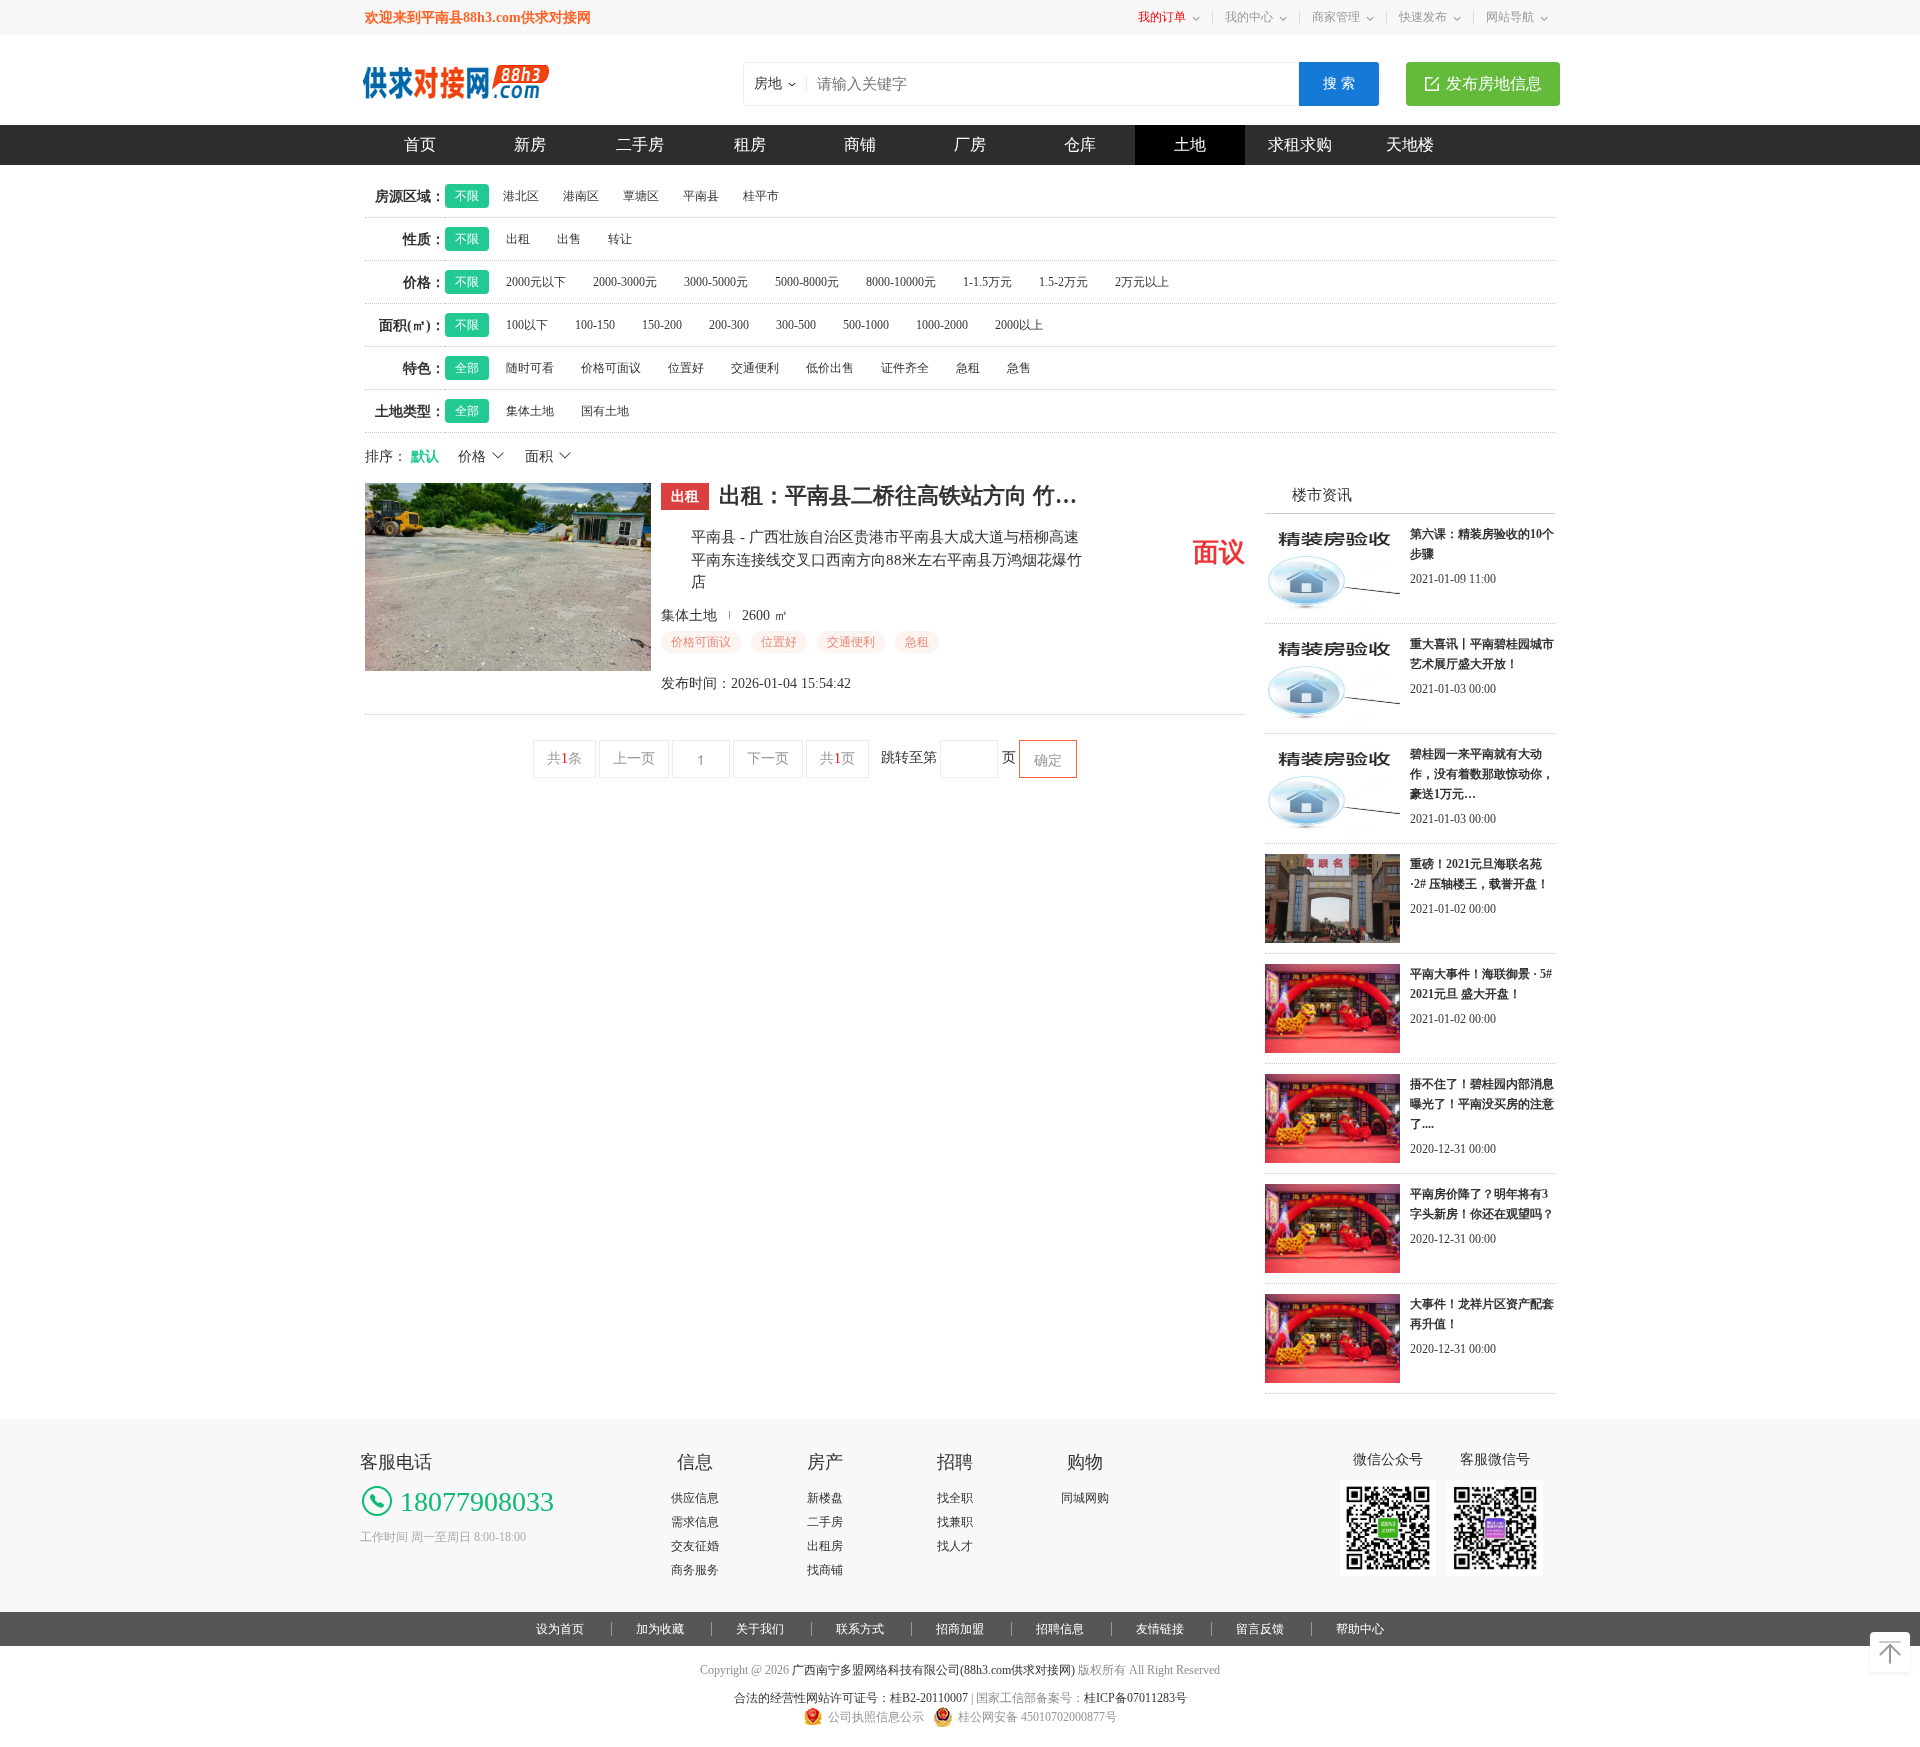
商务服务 (695, 1570)
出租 (518, 239)
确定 (1048, 759)
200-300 (729, 325)
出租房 (825, 1546)
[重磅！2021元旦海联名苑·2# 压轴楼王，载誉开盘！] (1332, 939)
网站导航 (1510, 17)
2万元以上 (1142, 282)
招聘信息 (1060, 1629)
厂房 (970, 144)
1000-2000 (942, 325)
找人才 (955, 1546)
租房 (750, 144)
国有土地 (605, 411)
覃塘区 (641, 196)
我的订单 (1162, 17)
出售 (569, 239)
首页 (420, 144)
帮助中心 (1360, 1629)
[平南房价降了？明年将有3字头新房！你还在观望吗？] (1332, 1269)
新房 (530, 144)
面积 (541, 456)
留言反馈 (1260, 1629)
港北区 (521, 196)
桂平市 (761, 196)
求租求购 (1300, 144)
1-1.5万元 (987, 282)
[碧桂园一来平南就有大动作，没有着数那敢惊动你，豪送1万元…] (1332, 829)
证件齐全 (905, 368)
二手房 (640, 144)
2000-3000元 (625, 282)
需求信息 (695, 1522)
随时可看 (530, 368)
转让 (620, 239)
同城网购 (1085, 1498)
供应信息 (695, 1498)
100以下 (527, 325)
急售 (1019, 368)
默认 (425, 456)
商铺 (860, 144)
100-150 (595, 325)
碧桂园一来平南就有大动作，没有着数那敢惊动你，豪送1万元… (1482, 774)
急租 (968, 368)
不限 (467, 196)
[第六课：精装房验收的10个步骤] (1332, 609)
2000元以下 (536, 282)
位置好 (686, 368)
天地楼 (1410, 144)
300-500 (796, 325)
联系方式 (860, 1629)
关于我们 (760, 1629)
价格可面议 (611, 368)
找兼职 (955, 1522)
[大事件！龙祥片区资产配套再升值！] (1332, 1379)
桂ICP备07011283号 (1135, 1698)
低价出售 (830, 368)
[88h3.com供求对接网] (457, 64)
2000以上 (1019, 325)
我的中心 (1249, 17)
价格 (474, 456)
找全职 (955, 1498)
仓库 (1080, 144)
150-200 (662, 325)
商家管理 (1336, 17)
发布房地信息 (1494, 83)
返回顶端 (1890, 1652)
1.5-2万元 (1063, 282)
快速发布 (1423, 17)
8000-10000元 (901, 282)
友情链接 (1160, 1629)
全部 (467, 368)
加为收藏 (660, 1629)
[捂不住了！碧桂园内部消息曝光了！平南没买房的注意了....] (1332, 1159)
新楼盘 (825, 1498)
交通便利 (755, 368)
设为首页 (560, 1629)
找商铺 (825, 1570)
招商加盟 (960, 1629)
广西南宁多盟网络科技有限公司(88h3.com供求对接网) (933, 1670)
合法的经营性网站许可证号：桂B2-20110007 (851, 1698)
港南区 (581, 196)
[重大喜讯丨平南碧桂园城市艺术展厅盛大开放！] (1332, 719)
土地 (1190, 144)
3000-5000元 (716, 282)
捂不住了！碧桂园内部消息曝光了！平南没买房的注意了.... (1482, 1104)
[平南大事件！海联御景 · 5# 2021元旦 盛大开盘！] (1332, 1049)
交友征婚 (695, 1546)
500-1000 (866, 325)
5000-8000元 (807, 282)
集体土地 (530, 411)
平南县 (701, 196)
